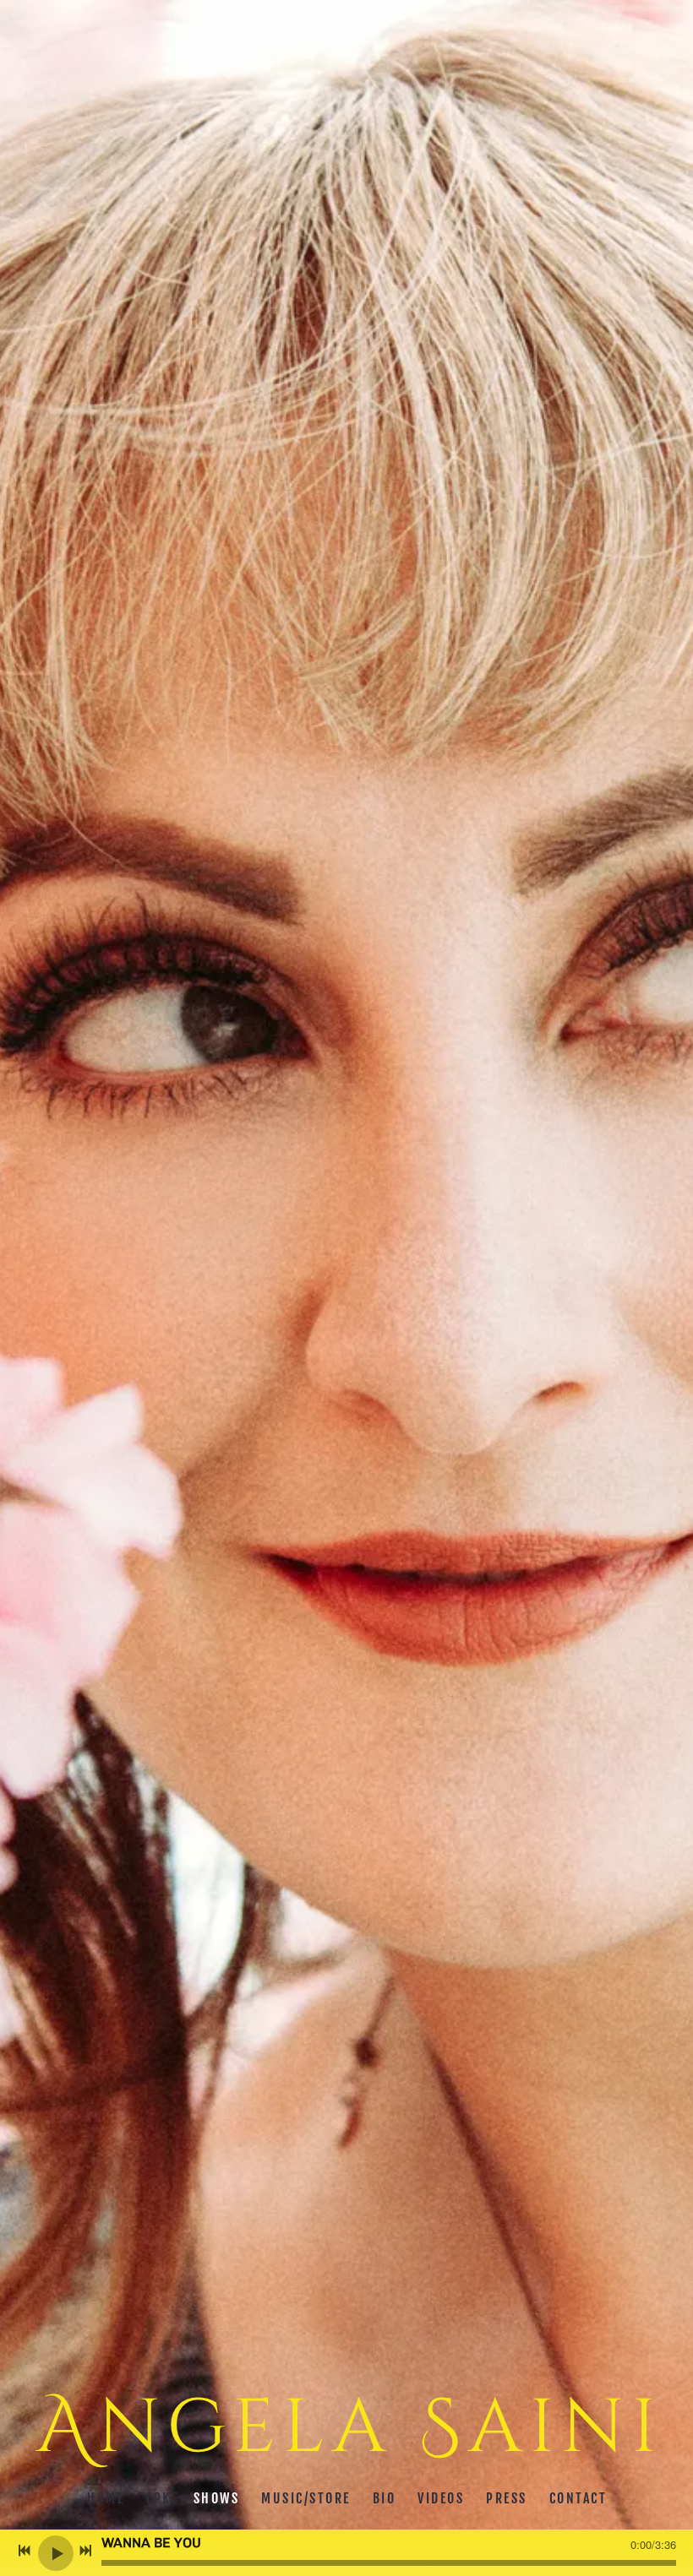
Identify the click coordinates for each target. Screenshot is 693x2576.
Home (106, 2498)
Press (507, 2498)
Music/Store (306, 2498)
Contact (578, 2498)
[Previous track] (25, 2551)
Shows (216, 2498)
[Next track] (85, 2551)
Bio (384, 2498)
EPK (159, 2498)
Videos (441, 2498)
